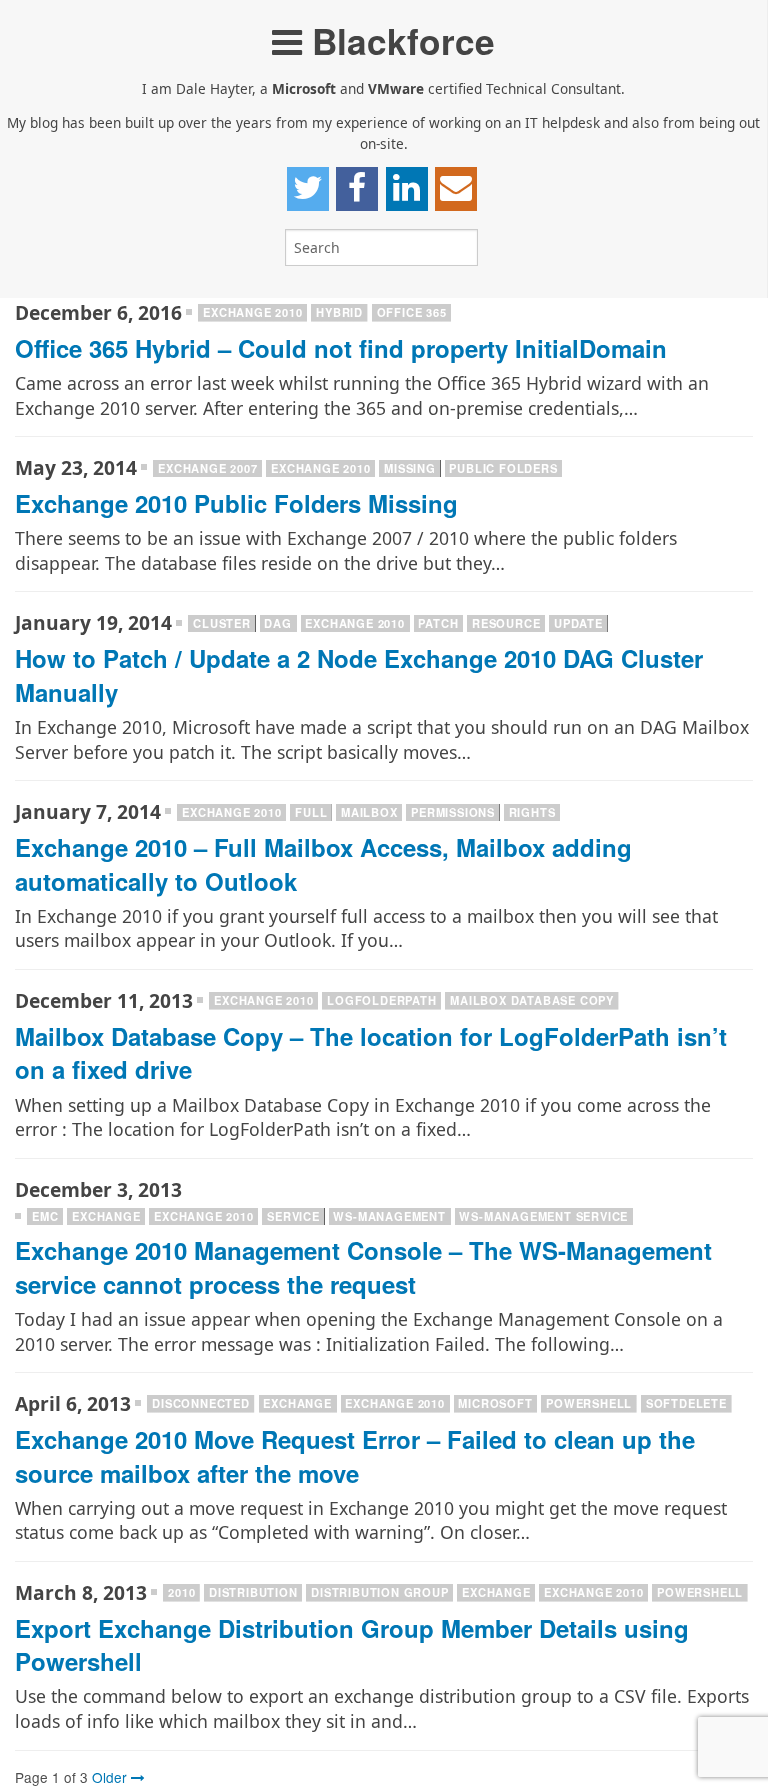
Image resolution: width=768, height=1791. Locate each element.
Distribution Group (379, 1592)
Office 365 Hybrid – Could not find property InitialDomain (341, 348)
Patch (438, 623)
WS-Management (389, 1216)
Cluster (222, 623)
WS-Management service (543, 1216)
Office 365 (412, 312)
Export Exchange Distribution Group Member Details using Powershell (352, 1645)
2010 (181, 1592)
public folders (503, 468)
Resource (506, 623)
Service (293, 1216)
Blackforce (398, 40)
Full (311, 812)
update (578, 623)
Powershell (589, 1403)
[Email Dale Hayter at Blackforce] (456, 189)
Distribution (253, 1592)
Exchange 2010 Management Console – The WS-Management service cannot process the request (363, 1267)
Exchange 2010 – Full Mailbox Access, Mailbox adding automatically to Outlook (323, 864)
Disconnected (201, 1403)
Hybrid (339, 312)
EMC (45, 1216)
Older (111, 1777)
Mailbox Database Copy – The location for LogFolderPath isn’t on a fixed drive (371, 1053)
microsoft (495, 1403)
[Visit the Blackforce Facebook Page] (357, 189)
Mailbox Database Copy (532, 1000)
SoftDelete (686, 1403)
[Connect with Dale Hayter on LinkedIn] (407, 189)
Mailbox (369, 812)
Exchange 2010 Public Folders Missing (236, 503)
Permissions (453, 812)
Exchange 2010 (252, 312)
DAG (277, 623)
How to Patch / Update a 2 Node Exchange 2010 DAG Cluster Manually (359, 675)
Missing (410, 468)
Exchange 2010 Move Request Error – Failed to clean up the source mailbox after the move (355, 1456)
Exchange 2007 (207, 468)
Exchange (106, 1216)
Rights (532, 812)
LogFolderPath (381, 1000)
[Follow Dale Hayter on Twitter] (308, 189)
